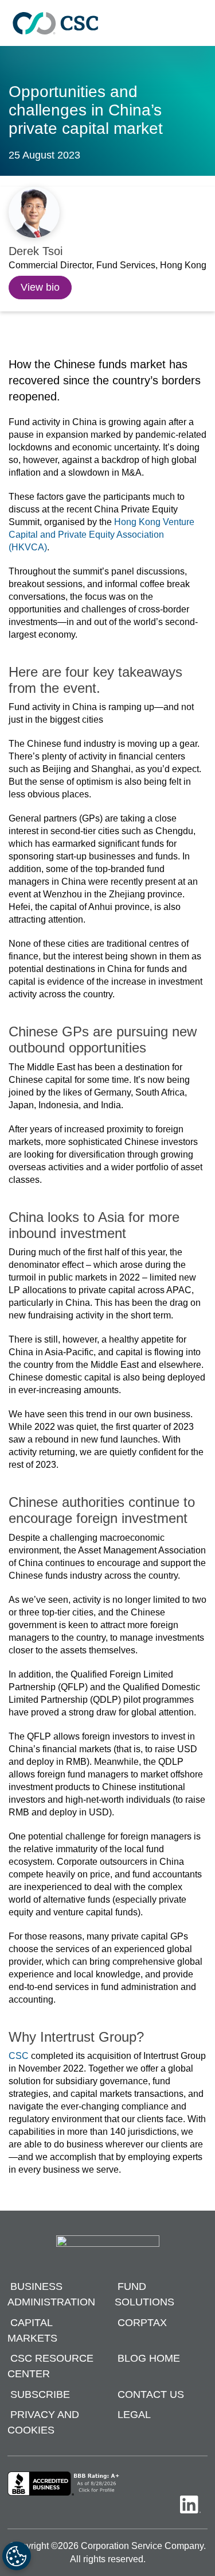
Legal (134, 2415)
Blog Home (149, 2359)
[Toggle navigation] (201, 23)
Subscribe (40, 2394)
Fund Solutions (144, 2295)
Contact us (151, 2394)
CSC (19, 2056)
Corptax (142, 2323)
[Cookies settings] (17, 2556)
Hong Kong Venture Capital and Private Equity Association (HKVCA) (101, 535)
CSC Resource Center (50, 2367)
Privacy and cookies (43, 2423)
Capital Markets (32, 2330)
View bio (40, 287)
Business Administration (51, 2295)
